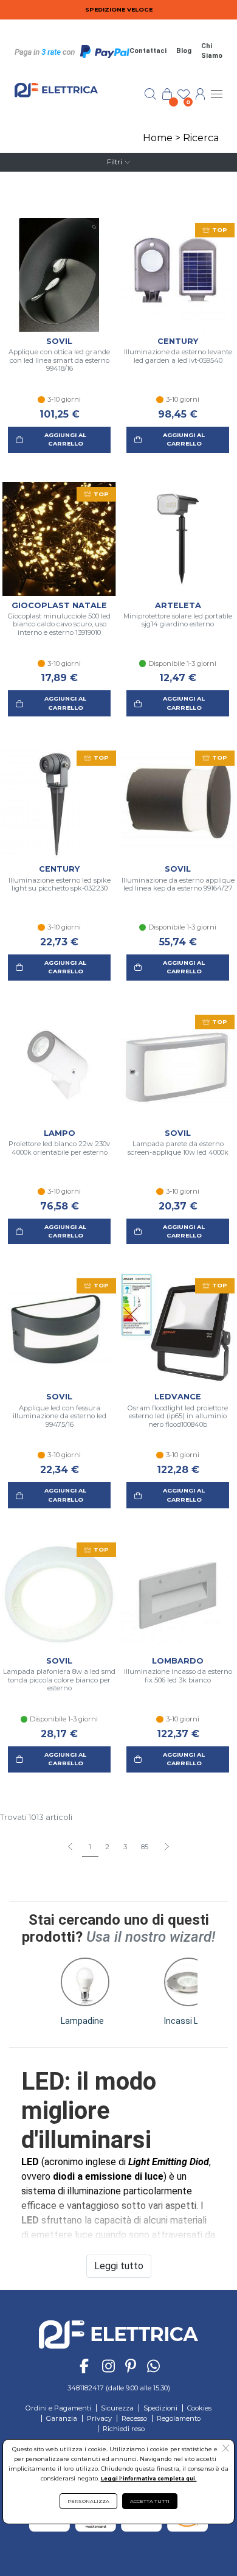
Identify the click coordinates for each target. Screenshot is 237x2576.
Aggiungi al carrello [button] (65, 439)
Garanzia (62, 2418)
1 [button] (90, 1847)
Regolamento (179, 2418)
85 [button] (145, 1847)
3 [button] (125, 1847)
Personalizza (88, 2501)
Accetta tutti (150, 2501)
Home (158, 138)
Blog (184, 51)
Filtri (115, 162)
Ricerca (201, 138)
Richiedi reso (124, 2429)
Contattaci (148, 51)
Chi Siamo (212, 51)
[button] (166, 1847)
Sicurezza (117, 2408)
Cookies (199, 2408)
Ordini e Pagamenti (58, 2408)
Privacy (99, 2418)
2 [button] (107, 1847)
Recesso (134, 2418)
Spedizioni (160, 2408)
